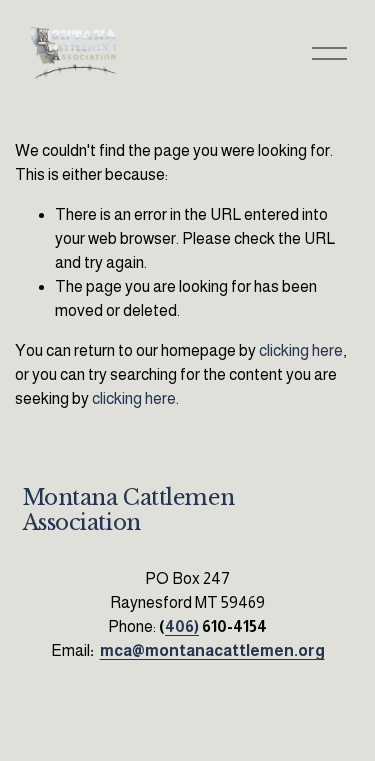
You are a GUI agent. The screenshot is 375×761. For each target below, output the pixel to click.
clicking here (301, 350)
